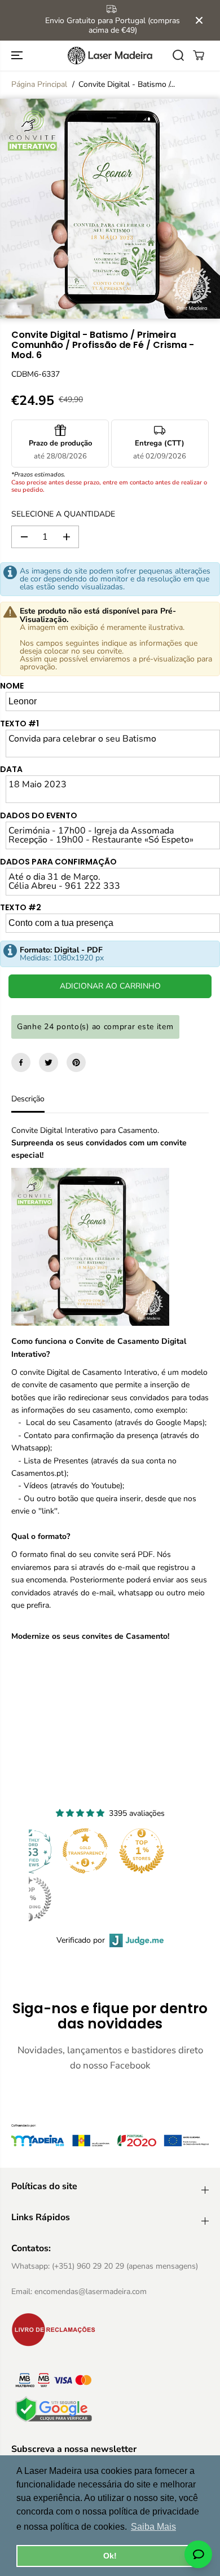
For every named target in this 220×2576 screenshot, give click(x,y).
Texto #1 (19, 724)
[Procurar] (178, 55)
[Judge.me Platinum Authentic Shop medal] (135, 1851)
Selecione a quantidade (63, 514)
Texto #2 (21, 907)
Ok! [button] (110, 2556)
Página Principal (39, 84)
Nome (12, 686)
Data (11, 769)
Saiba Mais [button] (153, 2527)
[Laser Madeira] (110, 56)
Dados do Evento (39, 815)
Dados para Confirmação (58, 862)
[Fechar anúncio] (199, 20)
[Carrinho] (199, 55)
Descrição (28, 1099)
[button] (18, 56)
